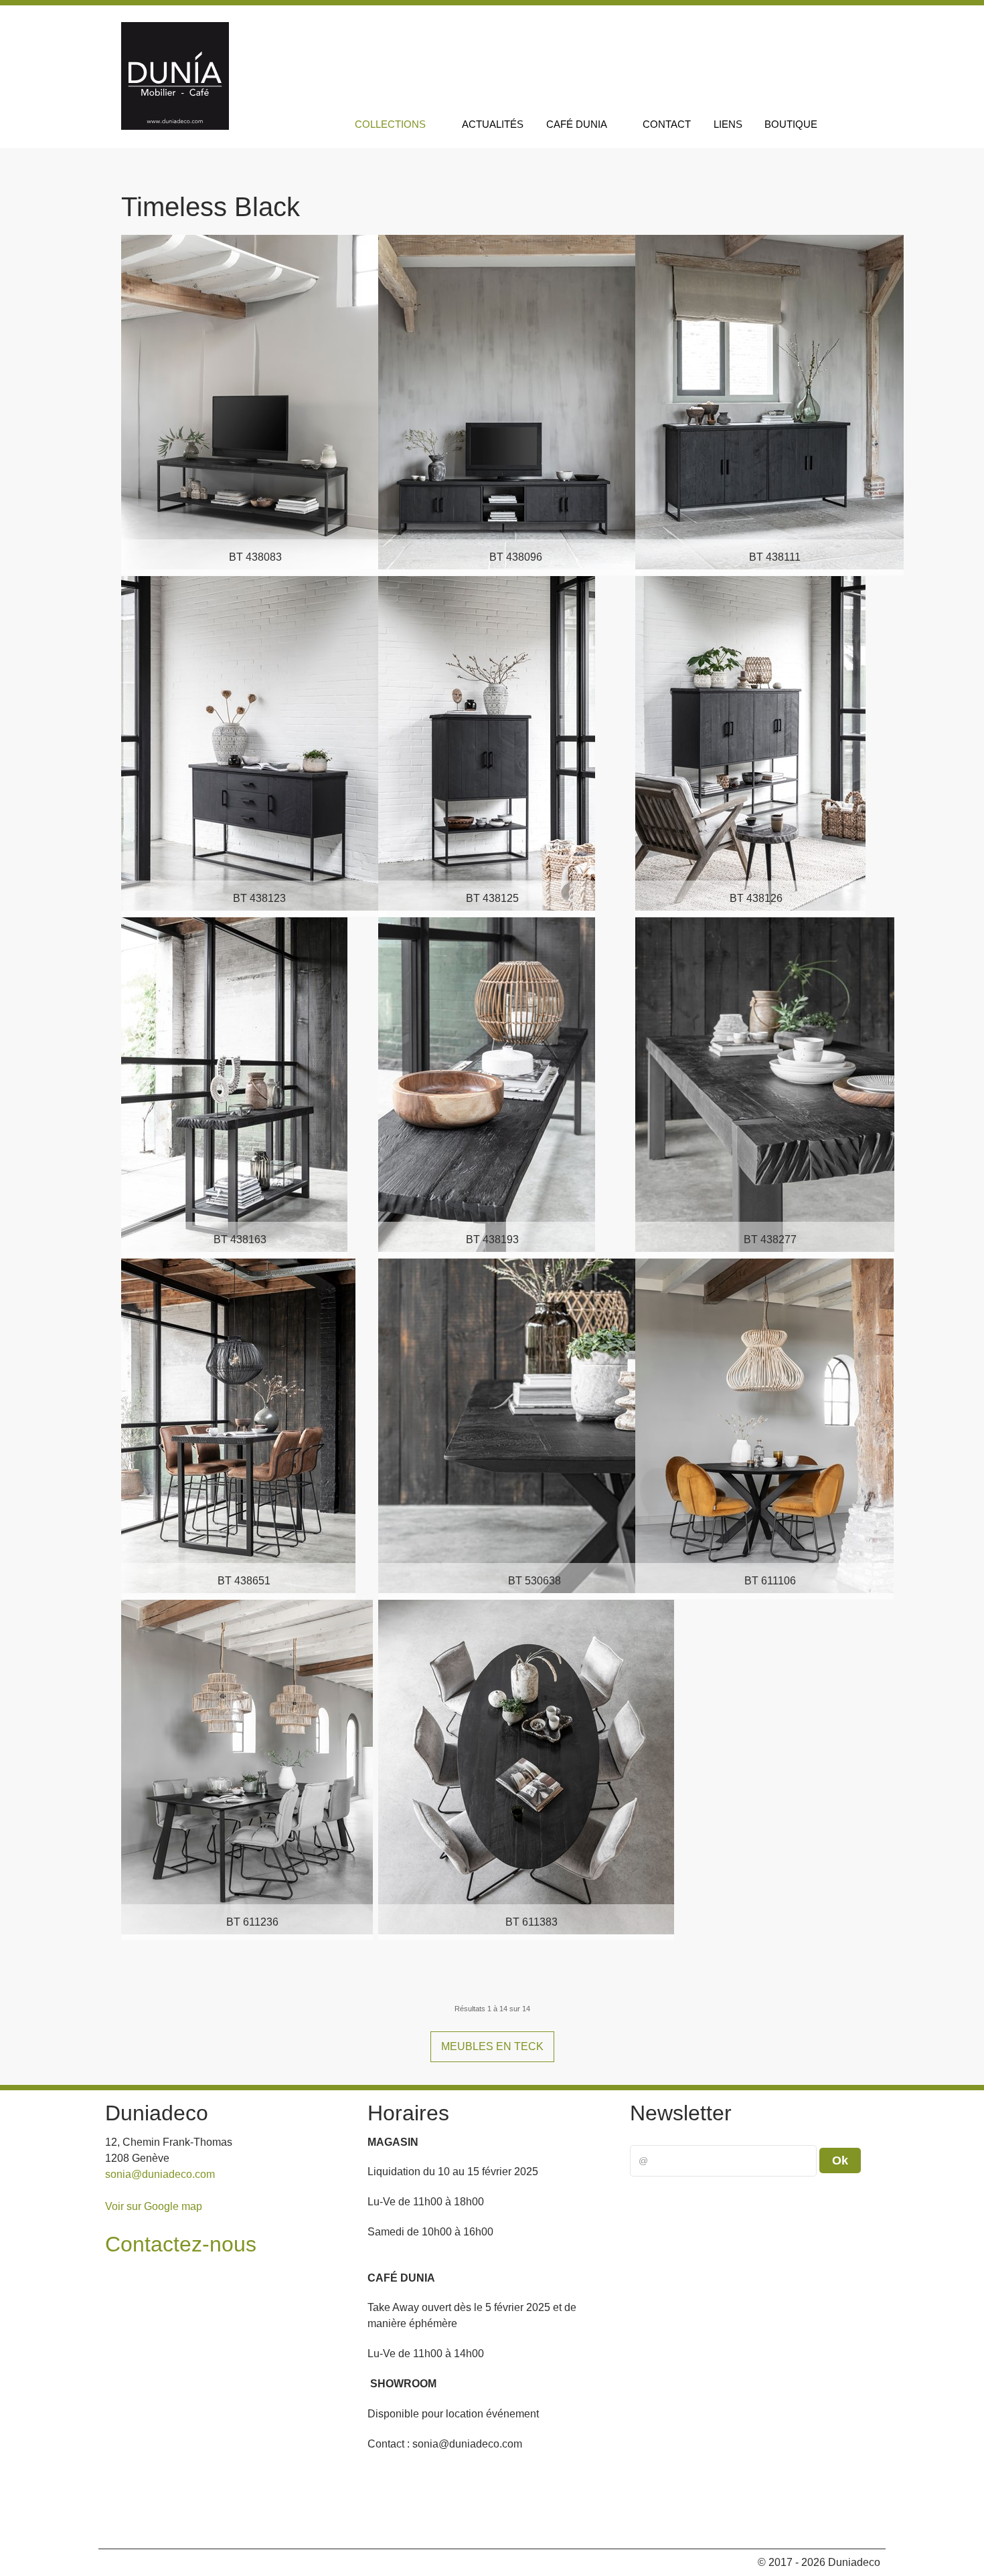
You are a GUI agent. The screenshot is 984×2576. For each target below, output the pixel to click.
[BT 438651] (238, 1425)
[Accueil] (326, 124)
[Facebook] (784, 25)
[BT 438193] (487, 1084)
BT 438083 (255, 557)
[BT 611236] (247, 1766)
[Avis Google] (844, 25)
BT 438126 (756, 898)
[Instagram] (814, 25)
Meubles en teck (492, 2046)
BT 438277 (770, 1239)
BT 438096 (516, 557)
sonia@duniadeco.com (160, 2174)
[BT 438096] (510, 401)
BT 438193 (492, 1239)
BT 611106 (770, 1581)
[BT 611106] (764, 1425)
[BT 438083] (250, 401)
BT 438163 (240, 1239)
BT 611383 (531, 1922)
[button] (859, 2521)
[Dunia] (175, 126)
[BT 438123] (254, 742)
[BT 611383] (526, 1766)
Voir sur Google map (154, 2206)
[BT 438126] (750, 742)
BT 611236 (252, 1922)
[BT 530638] (529, 1425)
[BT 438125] (487, 742)
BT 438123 (259, 898)
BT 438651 (244, 1581)
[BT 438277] (765, 1084)
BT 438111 (775, 557)
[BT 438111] (769, 401)
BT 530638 (535, 1581)
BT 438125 (492, 898)
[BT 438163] (234, 1084)
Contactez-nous (181, 2244)
